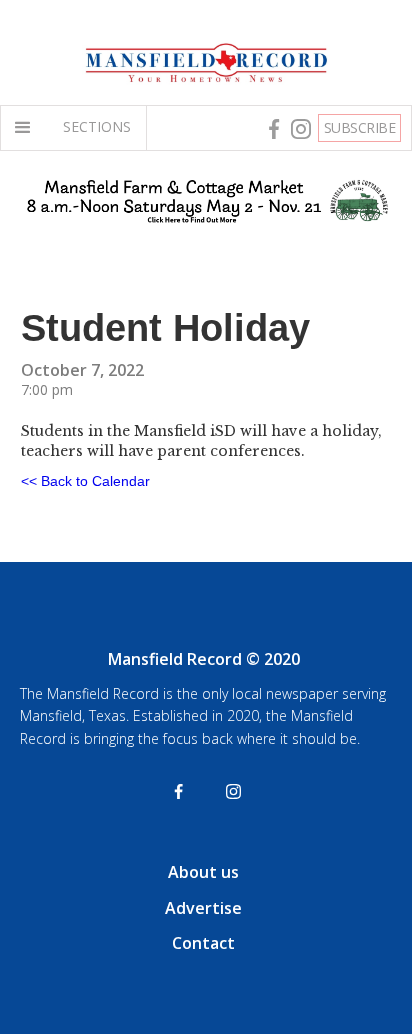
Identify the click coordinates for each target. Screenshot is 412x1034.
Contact (203, 943)
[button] (27, 128)
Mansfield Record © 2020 (204, 659)
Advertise (203, 908)
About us (203, 872)
